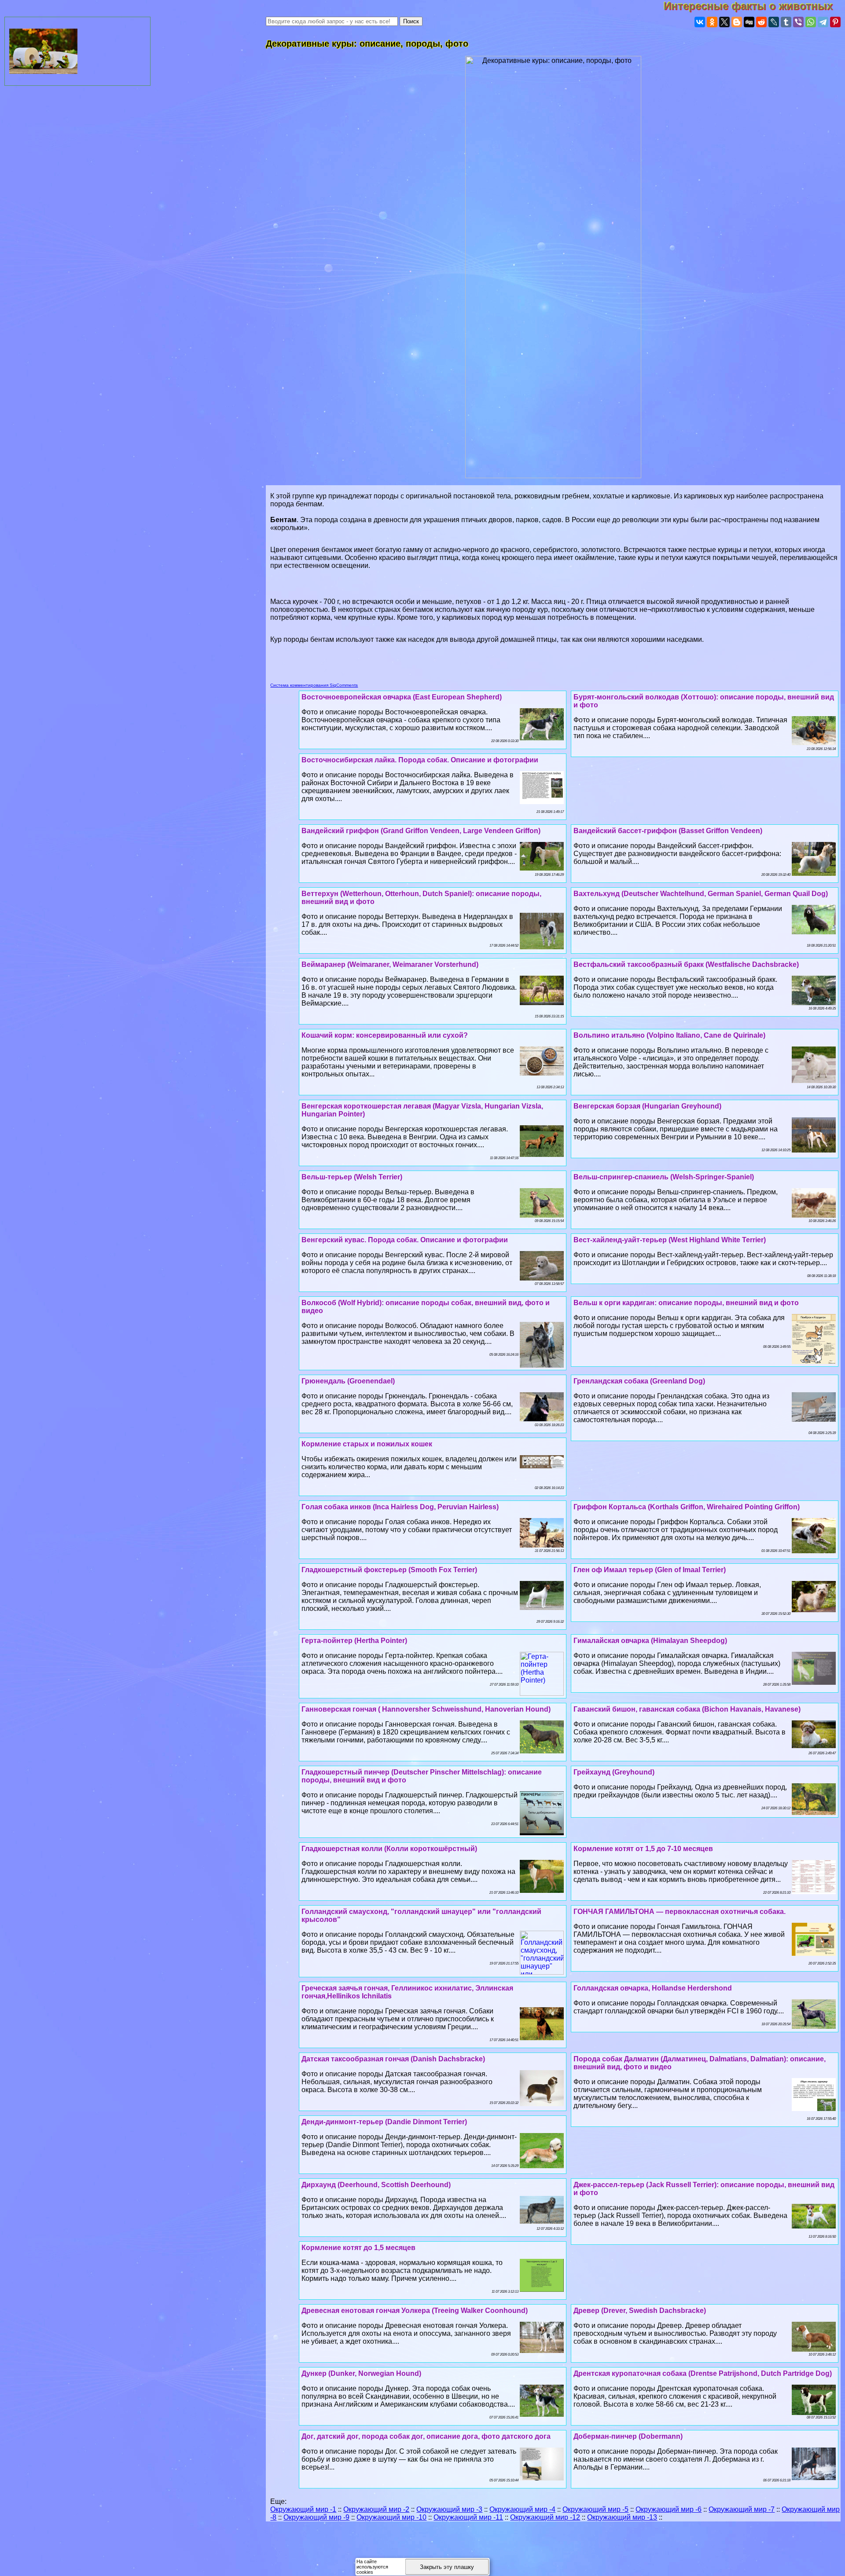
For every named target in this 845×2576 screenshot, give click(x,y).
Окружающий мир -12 (545, 2517)
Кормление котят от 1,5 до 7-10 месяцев (643, 1849)
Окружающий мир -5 (595, 2509)
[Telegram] (823, 22)
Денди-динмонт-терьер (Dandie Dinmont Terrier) (384, 2122)
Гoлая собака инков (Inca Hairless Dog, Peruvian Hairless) (400, 1507)
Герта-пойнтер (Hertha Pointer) (354, 1641)
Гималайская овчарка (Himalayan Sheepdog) (650, 1641)
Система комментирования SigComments (314, 685)
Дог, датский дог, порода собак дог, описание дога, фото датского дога (426, 2436)
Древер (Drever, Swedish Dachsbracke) (640, 2311)
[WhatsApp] (811, 22)
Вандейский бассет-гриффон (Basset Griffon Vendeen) (668, 831)
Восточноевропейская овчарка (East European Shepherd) (402, 697)
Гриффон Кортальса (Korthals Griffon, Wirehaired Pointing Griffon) (687, 1507)
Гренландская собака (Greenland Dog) (639, 1381)
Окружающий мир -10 (391, 2517)
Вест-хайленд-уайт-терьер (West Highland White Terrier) (670, 1240)
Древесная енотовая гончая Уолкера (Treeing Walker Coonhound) (415, 2311)
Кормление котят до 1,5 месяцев (358, 2248)
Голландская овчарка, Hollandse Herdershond (653, 1988)
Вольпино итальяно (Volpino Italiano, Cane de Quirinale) (669, 1035)
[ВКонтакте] (700, 22)
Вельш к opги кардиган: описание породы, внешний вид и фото (686, 1303)
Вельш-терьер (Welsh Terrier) (352, 1177)
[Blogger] (737, 22)
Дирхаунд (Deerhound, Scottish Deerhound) (376, 2185)
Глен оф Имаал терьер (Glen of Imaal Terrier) (650, 1570)
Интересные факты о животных (754, 6)
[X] (724, 22)
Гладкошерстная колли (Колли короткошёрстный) (389, 1849)
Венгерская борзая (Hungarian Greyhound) (647, 1106)
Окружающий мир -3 (449, 2509)
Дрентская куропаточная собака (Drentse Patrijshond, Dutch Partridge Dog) (703, 2373)
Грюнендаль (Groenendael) (348, 1381)
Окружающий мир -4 (522, 2509)
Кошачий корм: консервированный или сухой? (385, 1035)
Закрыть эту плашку (447, 2567)
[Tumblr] (786, 22)
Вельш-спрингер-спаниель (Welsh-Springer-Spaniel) (664, 1177)
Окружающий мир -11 (468, 2517)
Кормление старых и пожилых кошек (367, 1444)
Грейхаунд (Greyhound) (614, 1772)
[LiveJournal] (774, 22)
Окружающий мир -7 (742, 2509)
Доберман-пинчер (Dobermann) (628, 2436)
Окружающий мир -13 (622, 2517)
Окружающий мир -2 (376, 2509)
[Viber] (798, 22)
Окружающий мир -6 (669, 2509)
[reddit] (761, 22)
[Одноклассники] (712, 22)
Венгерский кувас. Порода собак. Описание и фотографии (405, 1240)
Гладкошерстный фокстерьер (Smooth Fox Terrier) (389, 1570)
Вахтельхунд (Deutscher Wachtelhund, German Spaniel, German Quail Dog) (701, 894)
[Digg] (749, 22)
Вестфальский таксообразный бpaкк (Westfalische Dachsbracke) (686, 964)
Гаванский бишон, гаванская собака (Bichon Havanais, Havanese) (687, 1709)
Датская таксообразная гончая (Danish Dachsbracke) (393, 2059)
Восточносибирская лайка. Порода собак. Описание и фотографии (420, 760)
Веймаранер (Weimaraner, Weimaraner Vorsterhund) (390, 964)
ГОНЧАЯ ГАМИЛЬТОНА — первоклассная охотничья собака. (680, 1912)
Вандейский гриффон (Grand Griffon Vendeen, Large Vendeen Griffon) (421, 831)
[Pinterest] (835, 22)
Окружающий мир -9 (316, 2517)
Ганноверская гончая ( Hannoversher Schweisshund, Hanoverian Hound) (426, 1709)
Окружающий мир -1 (303, 2509)
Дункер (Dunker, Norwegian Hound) (361, 2373)
